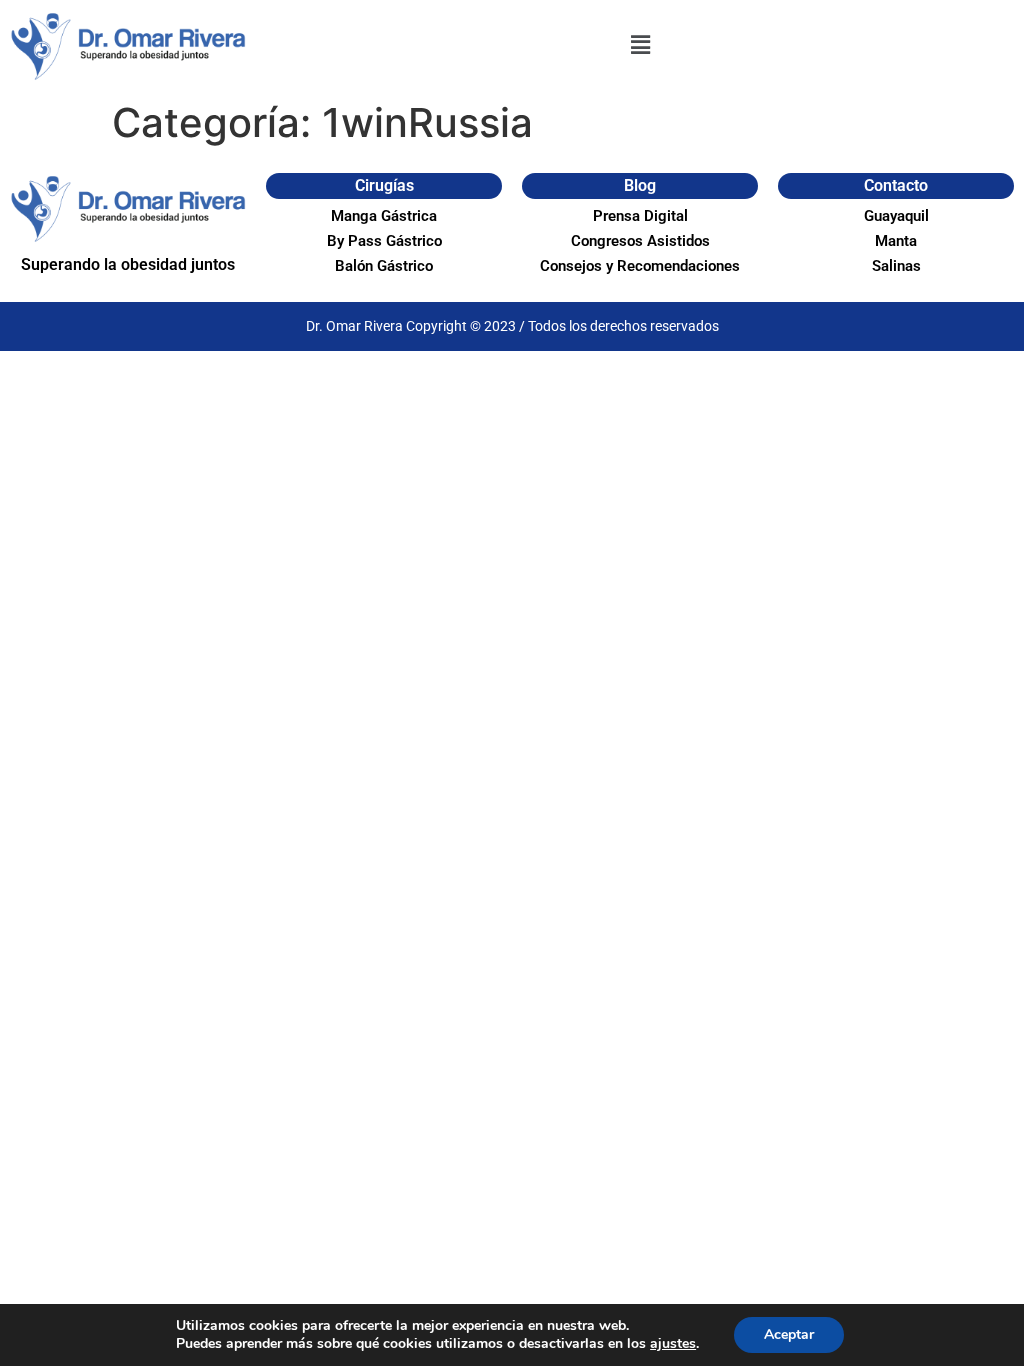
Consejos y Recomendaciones (640, 266)
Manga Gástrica (384, 216)
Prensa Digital (640, 216)
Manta (896, 241)
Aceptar (789, 1334)
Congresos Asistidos (640, 241)
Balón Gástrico (384, 266)
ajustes (673, 1344)
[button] (640, 45)
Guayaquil (896, 216)
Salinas (896, 266)
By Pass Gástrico (384, 241)
